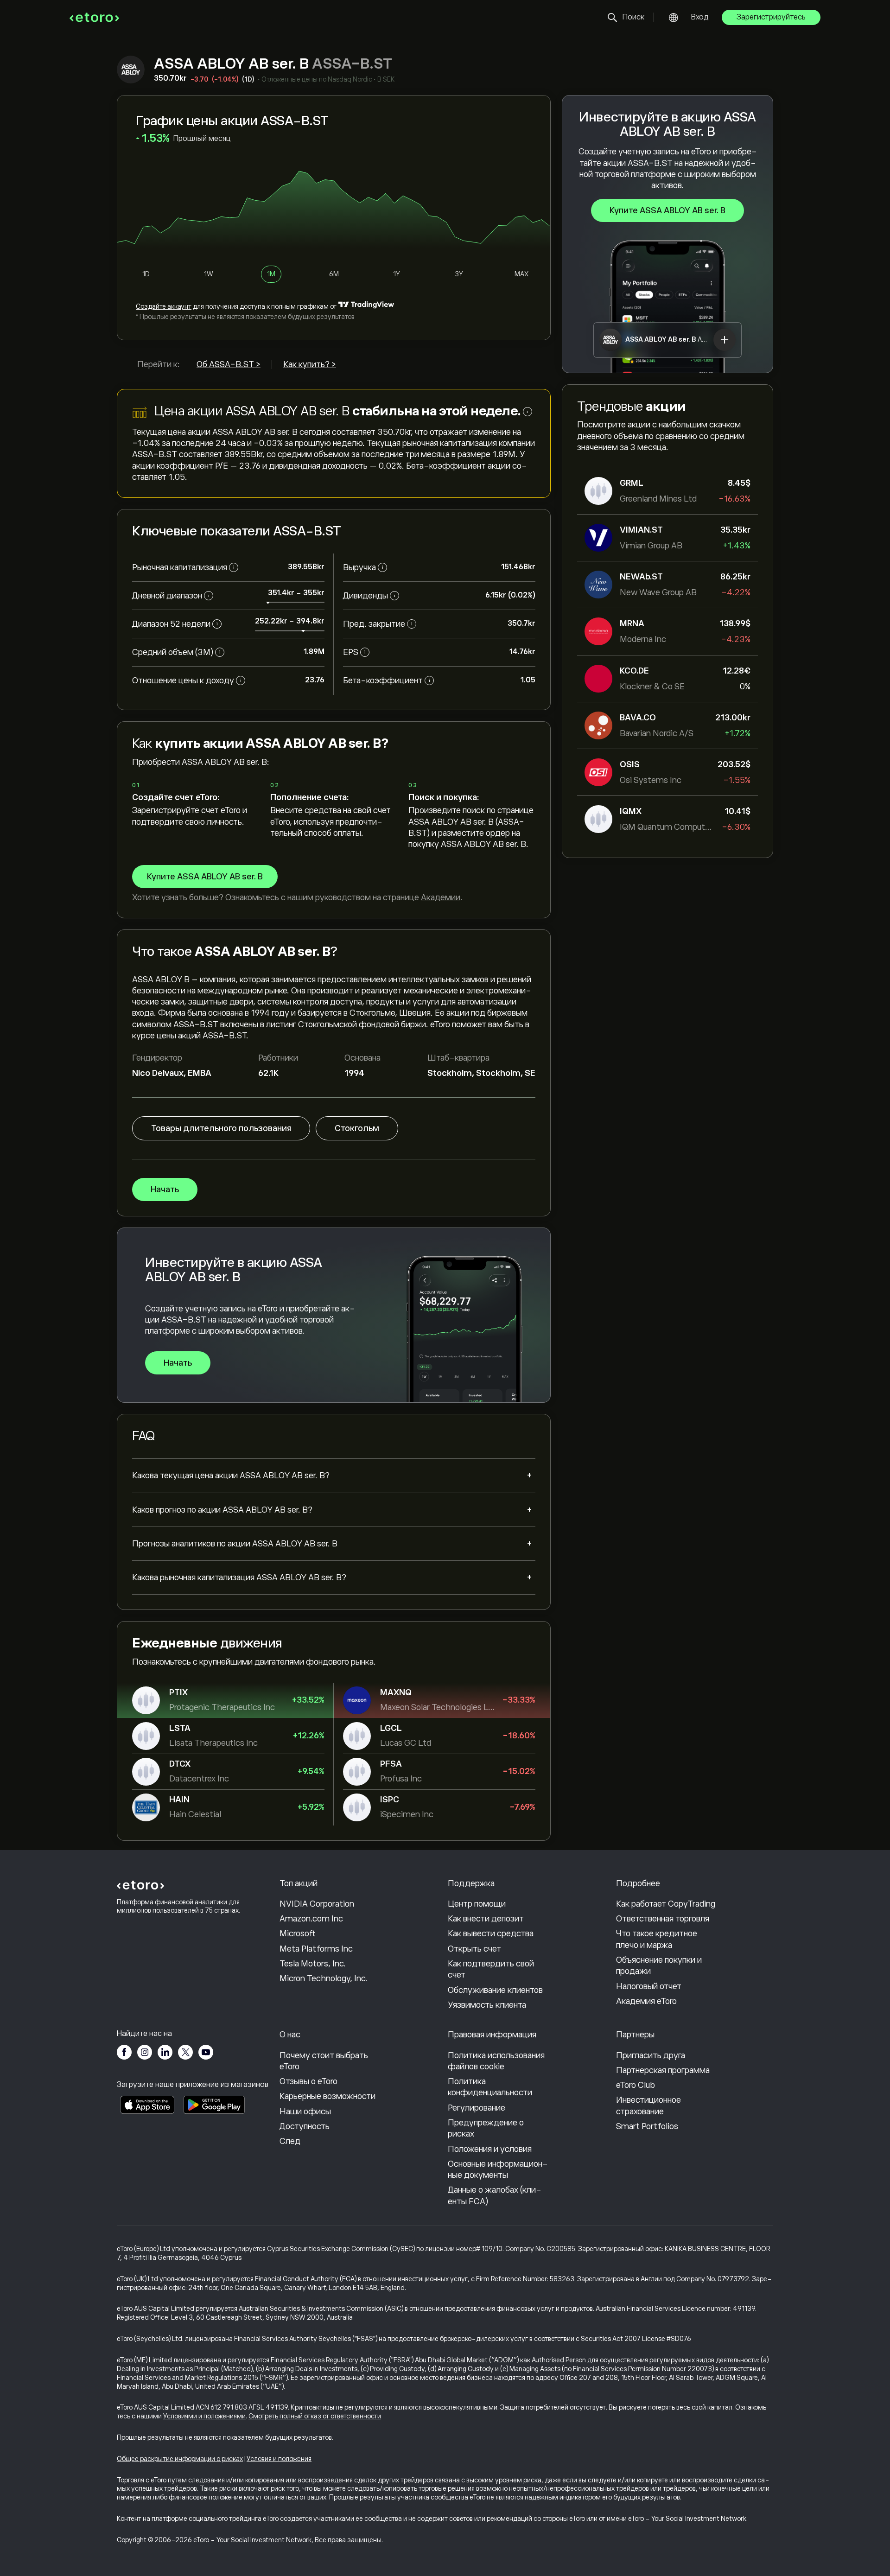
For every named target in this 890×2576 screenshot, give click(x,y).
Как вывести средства (491, 1934)
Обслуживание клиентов (495, 1990)
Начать (165, 1189)
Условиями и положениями (204, 2416)
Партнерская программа (663, 2070)
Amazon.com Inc (311, 1919)
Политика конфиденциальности (490, 2087)
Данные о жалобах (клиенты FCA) (495, 2195)
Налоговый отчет (649, 1986)
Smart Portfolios (647, 2126)
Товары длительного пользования (221, 1128)
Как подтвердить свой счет (491, 1969)
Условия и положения (279, 2459)
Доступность (305, 2126)
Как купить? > (310, 364)
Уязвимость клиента (487, 2005)
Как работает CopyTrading (666, 1904)
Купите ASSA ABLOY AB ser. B (667, 210)
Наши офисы (305, 2112)
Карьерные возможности (327, 2096)
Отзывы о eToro (308, 2081)
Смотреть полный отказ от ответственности (315, 2416)
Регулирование (477, 2108)
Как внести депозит (486, 1919)
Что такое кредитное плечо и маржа (657, 1939)
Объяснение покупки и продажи (659, 1965)
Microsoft (298, 1934)
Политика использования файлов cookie (496, 2061)
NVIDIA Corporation (317, 1904)
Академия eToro (646, 2001)
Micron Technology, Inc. (324, 1978)
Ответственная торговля (663, 1919)
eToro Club (636, 2085)
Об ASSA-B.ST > (229, 364)
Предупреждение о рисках (486, 2128)
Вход (700, 17)
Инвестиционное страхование (648, 2105)
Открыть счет (474, 1949)
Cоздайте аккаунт (164, 306)
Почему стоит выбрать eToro (324, 2061)
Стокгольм (357, 1128)
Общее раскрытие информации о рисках (180, 2459)
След (290, 2141)
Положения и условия (490, 2149)
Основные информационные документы (498, 2169)
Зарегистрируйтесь (771, 17)
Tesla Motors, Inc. (313, 1964)
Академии (441, 897)
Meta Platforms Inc (316, 1949)
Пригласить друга (651, 2055)
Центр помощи (477, 1904)
